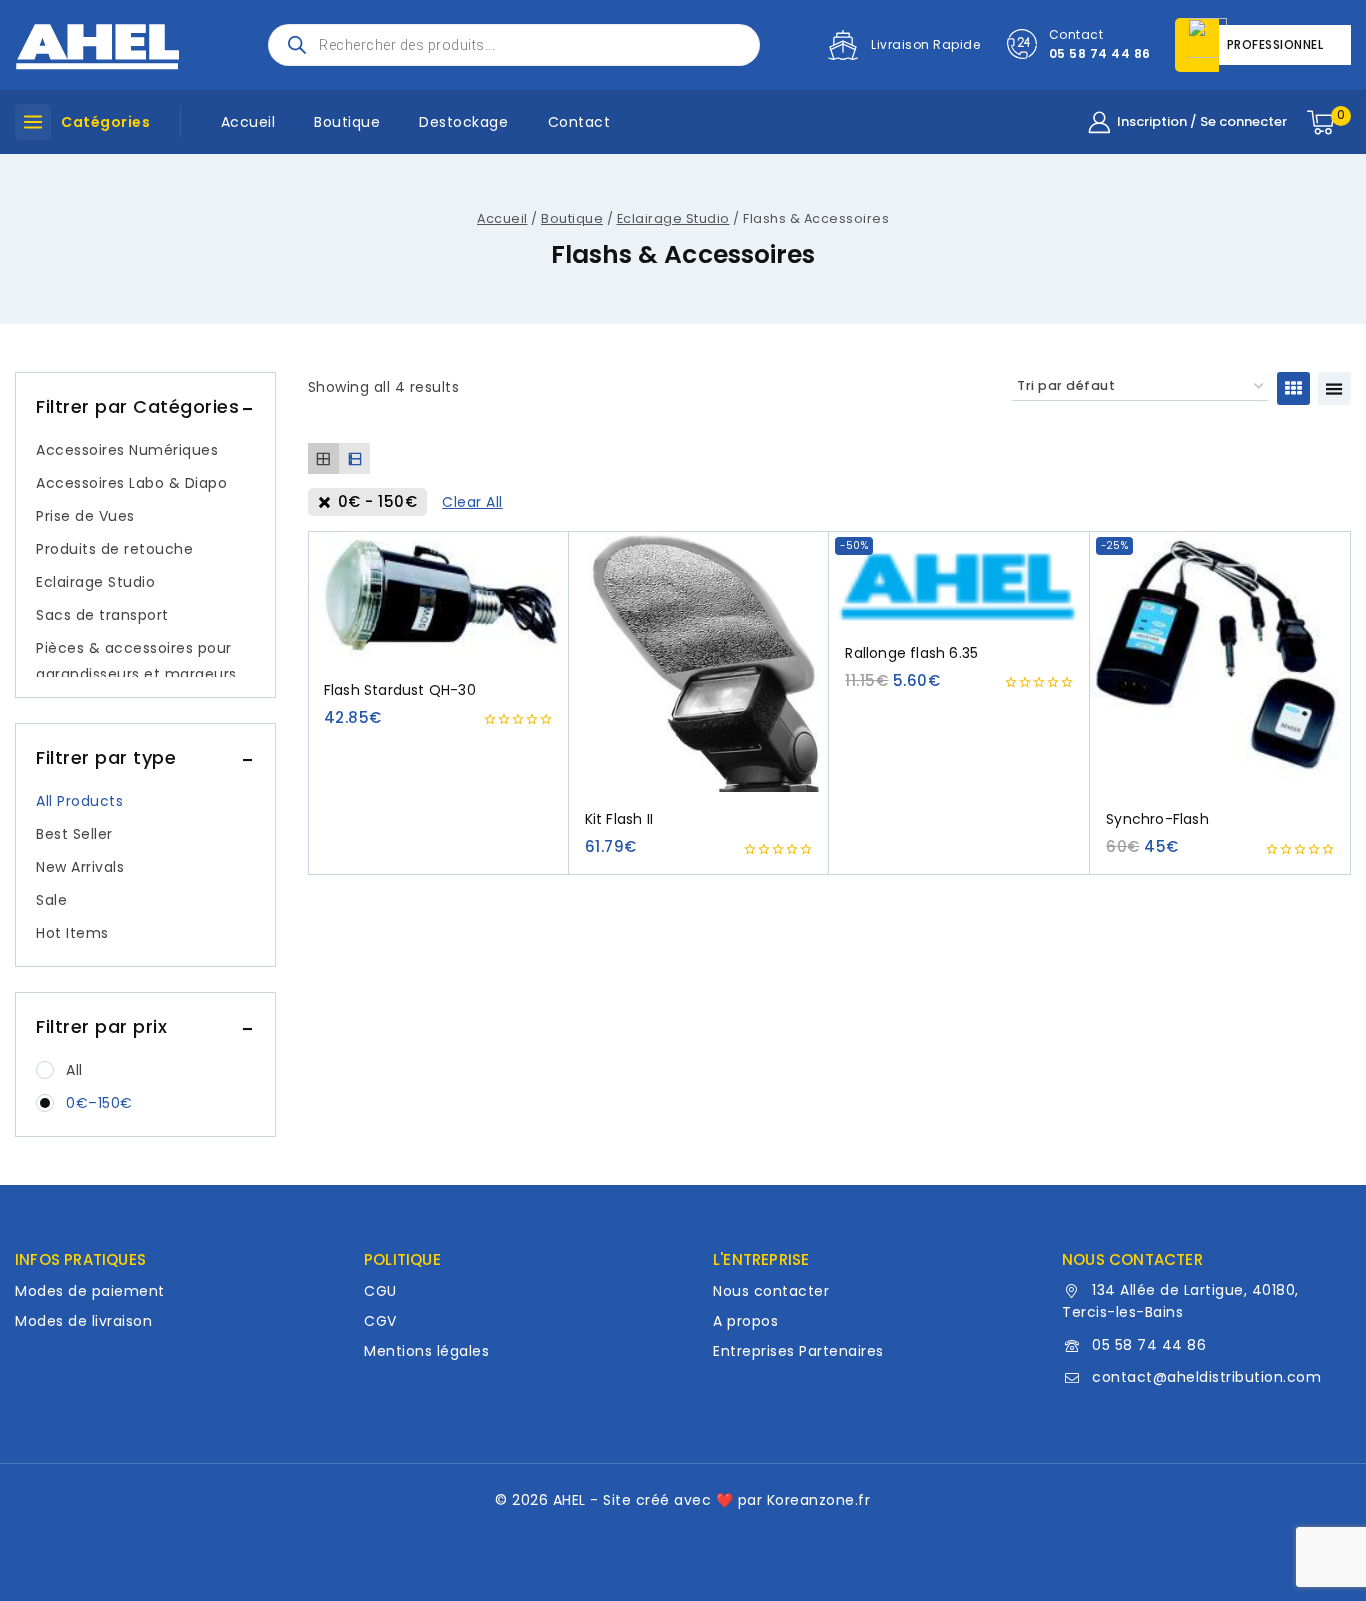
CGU (380, 1291)
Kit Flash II (619, 819)
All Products (79, 801)
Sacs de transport (102, 615)
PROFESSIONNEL (1275, 44)
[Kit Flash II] (699, 661)
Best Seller (74, 834)
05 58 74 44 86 (1149, 1345)
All (74, 1070)
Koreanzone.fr (819, 1500)
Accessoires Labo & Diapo (131, 483)
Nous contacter (771, 1291)
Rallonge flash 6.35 (911, 653)
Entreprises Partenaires (798, 1351)
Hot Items (72, 933)
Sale (51, 900)
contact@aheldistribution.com (1206, 1377)
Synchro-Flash (1157, 819)
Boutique (347, 122)
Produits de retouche (114, 549)
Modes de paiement (90, 1291)
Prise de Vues (85, 516)
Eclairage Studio (95, 582)
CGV (380, 1321)
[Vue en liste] (1334, 388)
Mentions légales (426, 1351)
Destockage (463, 122)
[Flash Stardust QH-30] (438, 597)
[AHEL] (97, 45)
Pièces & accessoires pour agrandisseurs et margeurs (136, 661)
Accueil (248, 122)
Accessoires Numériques (127, 450)
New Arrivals (80, 867)
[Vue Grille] (1293, 388)
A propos (745, 1321)
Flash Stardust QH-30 (400, 690)
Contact (579, 122)
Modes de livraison (83, 1321)
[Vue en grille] (323, 458)
